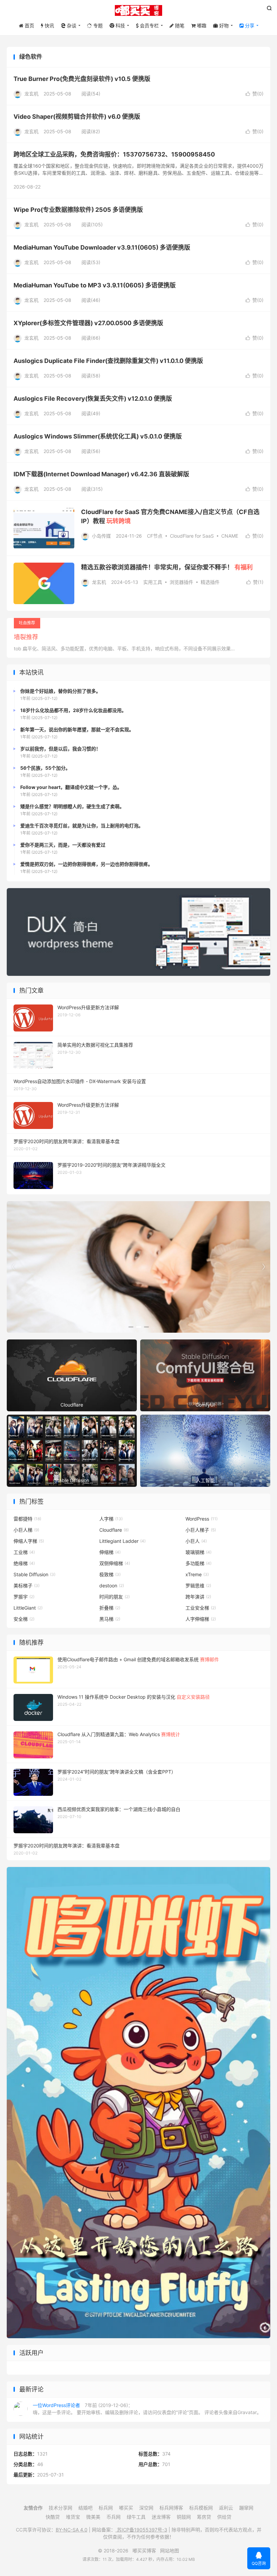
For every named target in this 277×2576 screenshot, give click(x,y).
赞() (255, 94)
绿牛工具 (136, 2517)
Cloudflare (114, 1530)
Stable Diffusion (34, 1574)
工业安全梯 (201, 1608)
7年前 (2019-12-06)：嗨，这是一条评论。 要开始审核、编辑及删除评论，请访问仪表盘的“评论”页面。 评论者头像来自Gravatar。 (147, 2409)
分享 (249, 25)
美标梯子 (27, 1586)
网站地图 (170, 2551)
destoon (112, 1586)
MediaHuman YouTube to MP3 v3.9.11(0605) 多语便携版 (95, 285)
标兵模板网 (201, 2508)
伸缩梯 (110, 1552)
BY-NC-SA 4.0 (72, 2530)
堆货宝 (73, 2517)
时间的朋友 (115, 1597)
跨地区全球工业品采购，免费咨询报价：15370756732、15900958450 (114, 154)
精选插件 (210, 582)
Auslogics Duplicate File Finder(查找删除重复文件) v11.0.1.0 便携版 (108, 361)
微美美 (93, 2517)
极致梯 (110, 1574)
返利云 (226, 2508)
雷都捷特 (27, 1519)
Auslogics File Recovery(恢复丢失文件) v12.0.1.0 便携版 (93, 399)
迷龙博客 (161, 2517)
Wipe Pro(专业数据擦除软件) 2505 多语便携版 (78, 210)
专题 (97, 25)
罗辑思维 (198, 1586)
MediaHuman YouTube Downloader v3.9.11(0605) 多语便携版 (102, 247)
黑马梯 (110, 1619)
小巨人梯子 (201, 1530)
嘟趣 (201, 25)
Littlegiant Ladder (122, 1541)
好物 (223, 25)
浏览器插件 (181, 582)
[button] (131, 1327)
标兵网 (106, 2508)
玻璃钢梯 (198, 1552)
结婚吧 (85, 2508)
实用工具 (153, 582)
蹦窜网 (246, 2508)
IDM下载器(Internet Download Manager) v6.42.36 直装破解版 (101, 474)
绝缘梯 (24, 1563)
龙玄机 (31, 94)
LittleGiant (28, 1608)
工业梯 (24, 1552)
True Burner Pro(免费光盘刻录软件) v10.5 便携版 (82, 79)
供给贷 (224, 2517)
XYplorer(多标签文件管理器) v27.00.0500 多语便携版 (88, 323)
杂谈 (71, 25)
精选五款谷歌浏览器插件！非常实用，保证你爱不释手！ (167, 567)
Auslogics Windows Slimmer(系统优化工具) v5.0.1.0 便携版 (98, 436)
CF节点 (155, 536)
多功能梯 (198, 1563)
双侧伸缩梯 (115, 1563)
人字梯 (111, 1519)
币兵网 (114, 2517)
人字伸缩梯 (201, 1619)
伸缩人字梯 (29, 1541)
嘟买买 (126, 2508)
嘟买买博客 (138, 10)
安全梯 (24, 1619)
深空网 (146, 2508)
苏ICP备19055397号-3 (141, 2530)
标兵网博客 (171, 2508)
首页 (29, 25)
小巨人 (196, 1541)
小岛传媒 (101, 536)
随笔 (179, 25)
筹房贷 (204, 2517)
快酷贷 (53, 2517)
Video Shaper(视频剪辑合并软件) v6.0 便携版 (77, 117)
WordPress (202, 1519)
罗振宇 (24, 1597)
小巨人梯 (26, 1530)
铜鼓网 (184, 2517)
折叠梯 (110, 1608)
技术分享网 (60, 2508)
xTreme (197, 1574)
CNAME (230, 536)
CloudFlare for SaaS (192, 536)
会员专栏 (149, 25)
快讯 (49, 25)
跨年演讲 (198, 1597)
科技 (120, 25)
